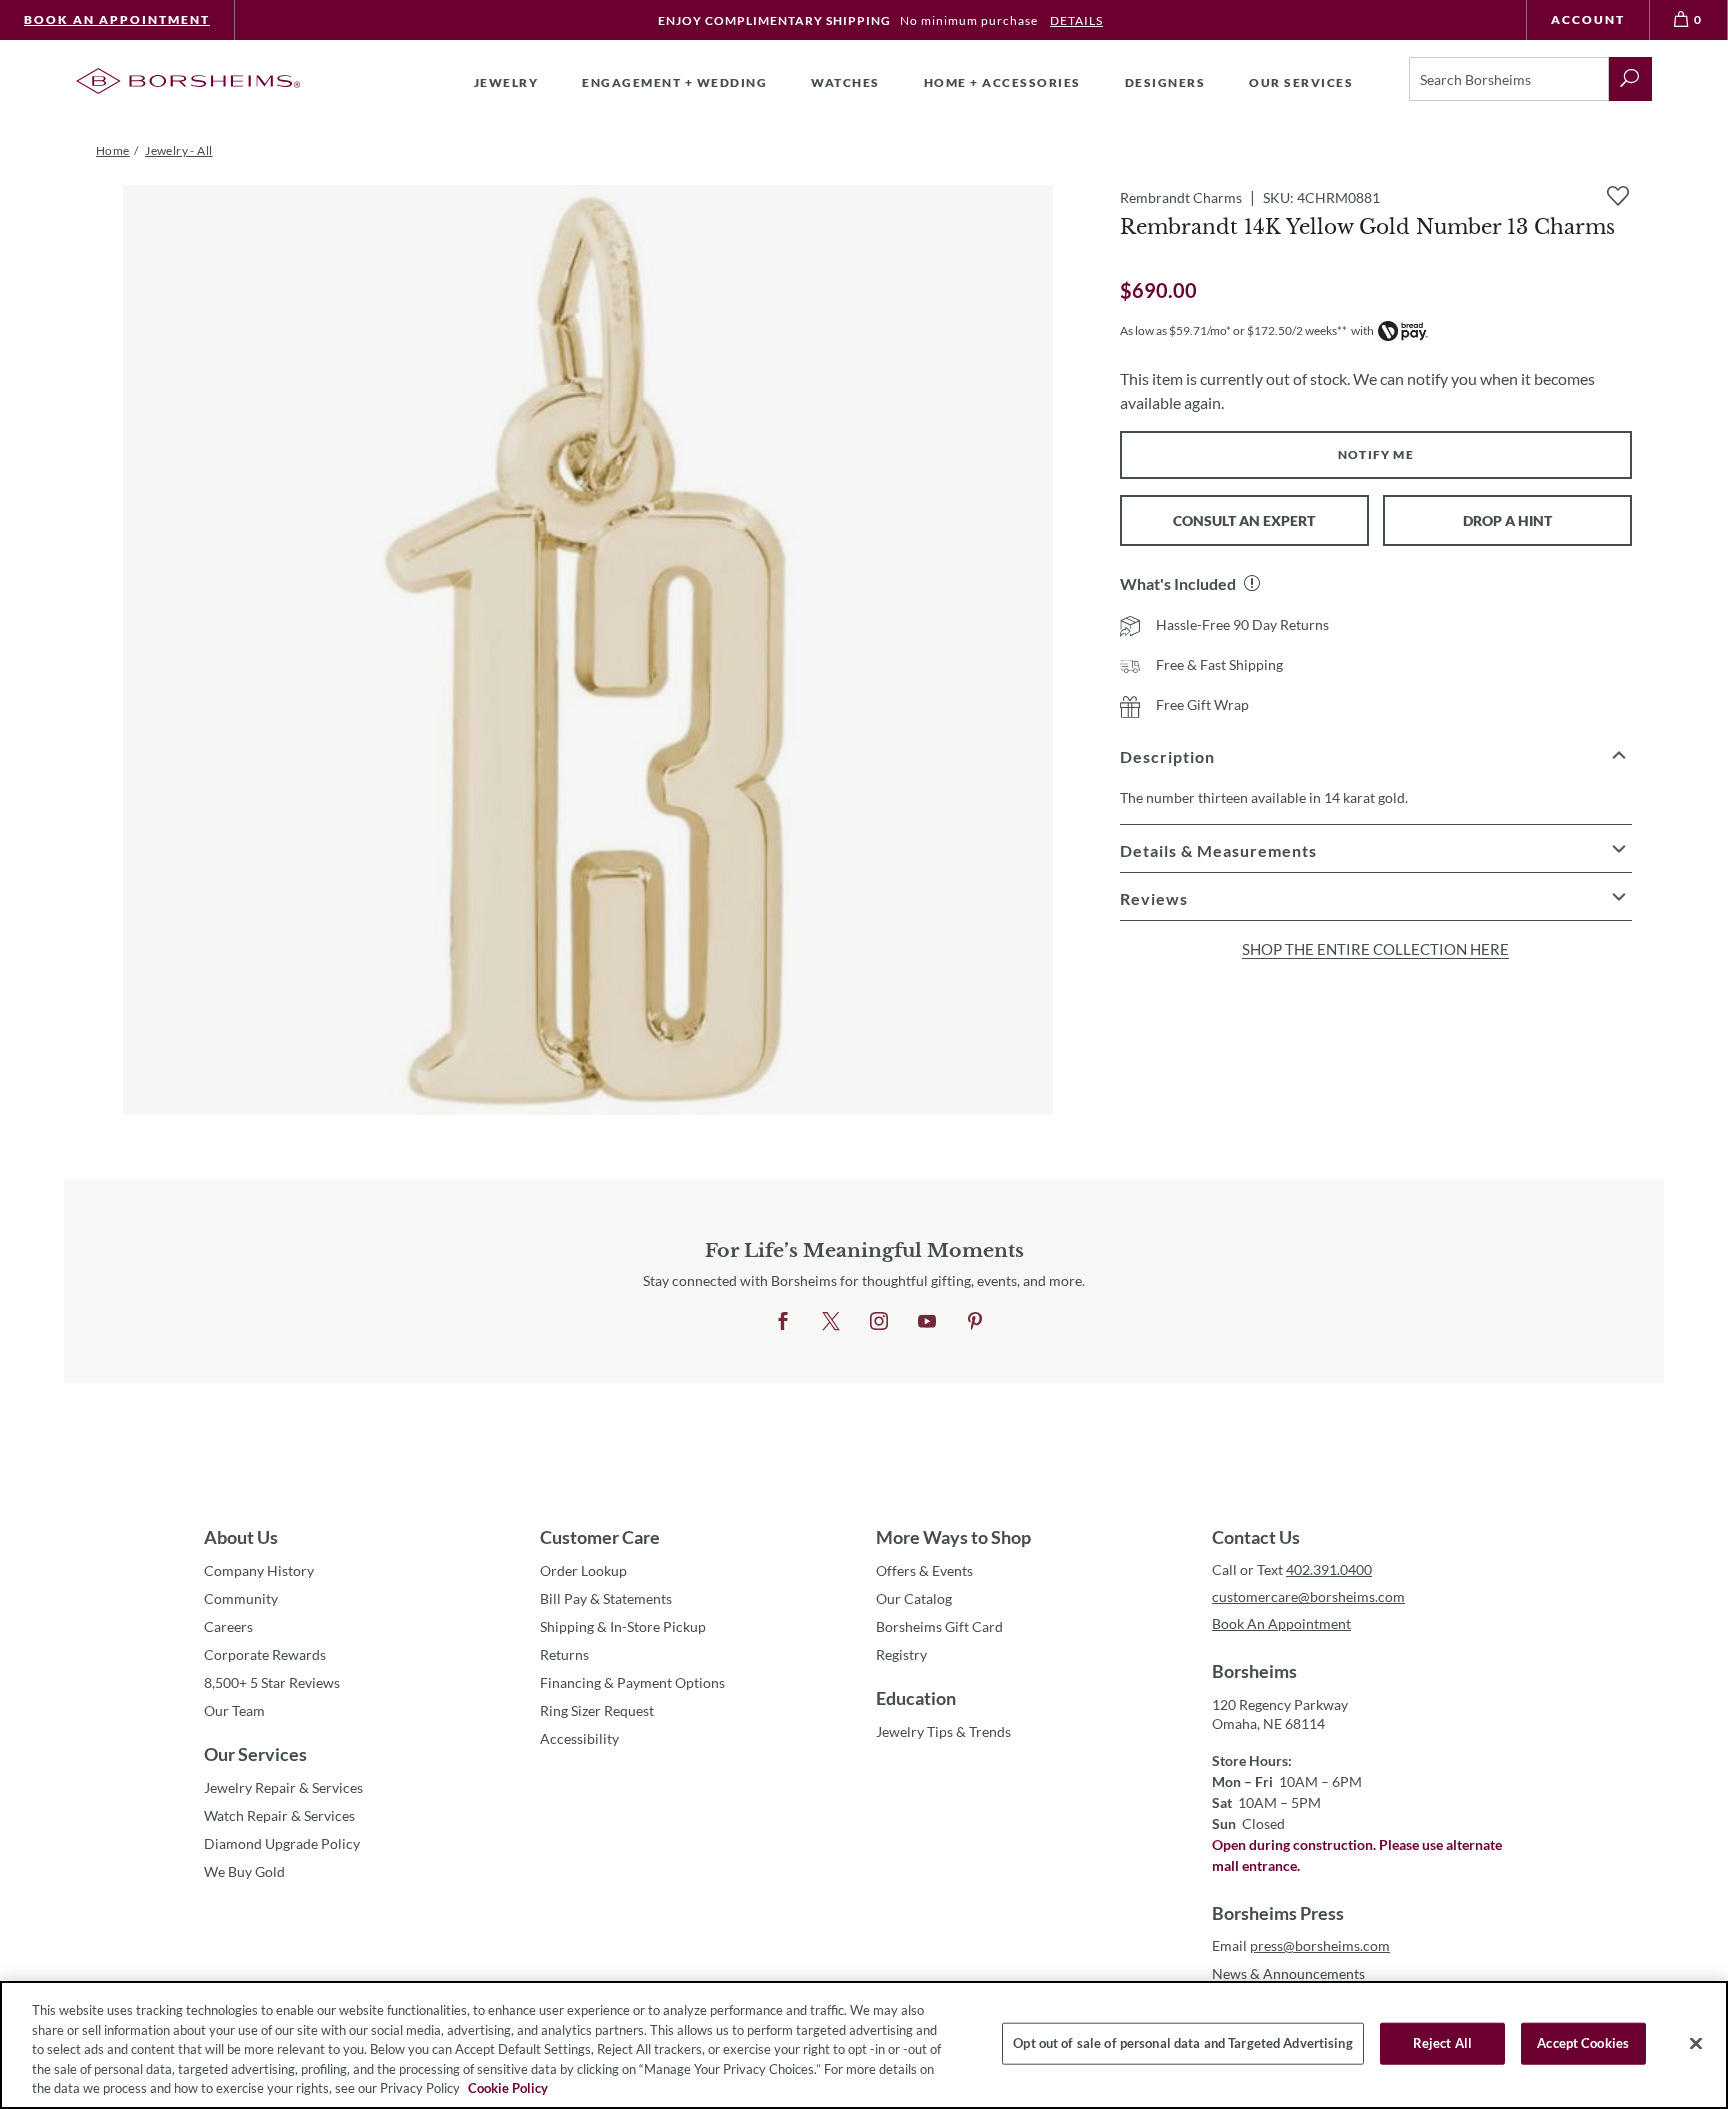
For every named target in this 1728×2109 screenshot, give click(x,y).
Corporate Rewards (265, 1654)
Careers (228, 1626)
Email (1301, 1945)
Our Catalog (914, 1598)
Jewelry (506, 82)
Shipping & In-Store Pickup (623, 1626)
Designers (1165, 82)
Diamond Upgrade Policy (282, 1843)
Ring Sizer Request (597, 1710)
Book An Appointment (117, 19)
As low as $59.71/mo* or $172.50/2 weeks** (1233, 330)
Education (916, 1698)
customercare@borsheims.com (1308, 1596)
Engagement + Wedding (674, 82)
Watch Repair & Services (279, 1815)
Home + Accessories (1002, 82)
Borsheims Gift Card (939, 1626)
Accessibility (579, 1738)
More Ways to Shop (953, 1537)
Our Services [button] (1301, 82)
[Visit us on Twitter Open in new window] (831, 1322)
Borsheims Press (1278, 1913)
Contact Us (1256, 1537)
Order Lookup (583, 1570)
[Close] (1696, 2044)
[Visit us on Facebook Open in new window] (783, 1322)
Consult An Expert (1244, 520)
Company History (259, 1570)
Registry (901, 1654)
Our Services (255, 1754)
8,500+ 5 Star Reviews (272, 1682)
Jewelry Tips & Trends (943, 1731)
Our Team (234, 1710)
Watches (845, 82)
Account (1588, 19)
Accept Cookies (1583, 2043)
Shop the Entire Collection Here (1375, 949)
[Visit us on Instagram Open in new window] (879, 1322)
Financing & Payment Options (632, 1682)
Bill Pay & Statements (606, 1598)
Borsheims (1254, 1671)
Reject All (1442, 2043)
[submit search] (1630, 79)
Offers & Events (924, 1570)
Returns (564, 1654)
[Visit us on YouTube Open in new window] (927, 1322)
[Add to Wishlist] (1618, 196)
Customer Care (600, 1537)
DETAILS (1076, 20)
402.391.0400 (1329, 1569)
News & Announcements (1288, 1973)
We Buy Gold (244, 1871)
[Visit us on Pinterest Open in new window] (975, 1322)
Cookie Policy (508, 2088)
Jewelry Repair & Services (283, 1787)
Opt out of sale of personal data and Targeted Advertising (1182, 2043)
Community (241, 1598)
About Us (241, 1537)
